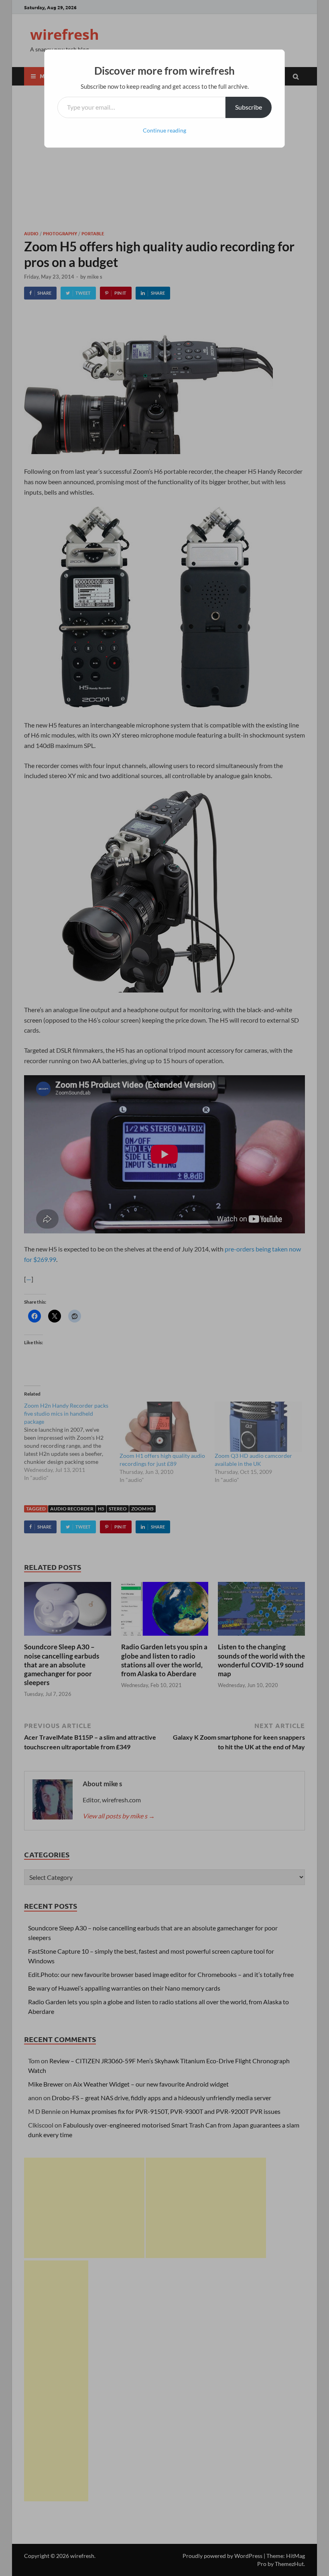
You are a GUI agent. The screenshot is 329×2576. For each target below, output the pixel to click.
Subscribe (249, 107)
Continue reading (164, 130)
